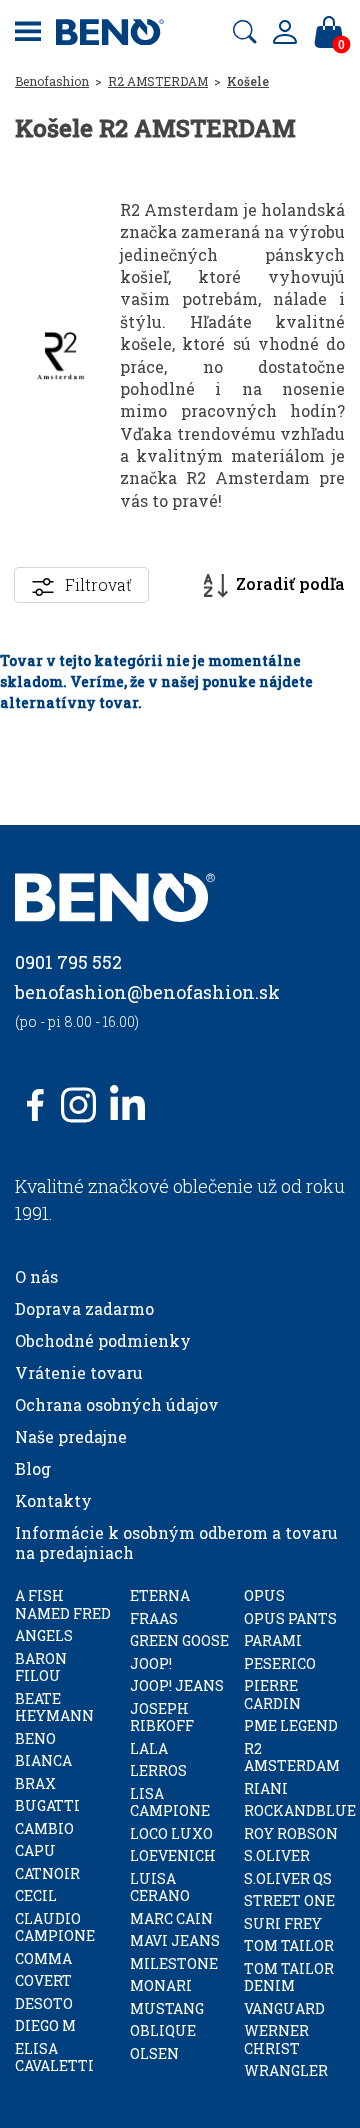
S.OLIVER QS (288, 1878)
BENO (35, 1738)
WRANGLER (286, 2070)
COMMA (43, 1958)
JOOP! (151, 1663)
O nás (36, 1276)
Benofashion (52, 81)
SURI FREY (283, 1923)
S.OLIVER (277, 1855)
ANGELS (44, 1635)
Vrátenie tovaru (79, 1372)
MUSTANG (167, 2008)
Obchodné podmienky (103, 1340)
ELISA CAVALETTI (54, 2057)
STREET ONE (289, 1900)
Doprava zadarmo (84, 1308)
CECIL (36, 1895)
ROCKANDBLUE (300, 1810)
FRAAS (154, 1618)
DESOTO (44, 2003)
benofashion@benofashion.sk (147, 992)
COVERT (43, 1980)
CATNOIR (47, 1873)
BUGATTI (47, 1805)
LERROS (158, 1770)
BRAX (35, 1783)
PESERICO (280, 1663)
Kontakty (53, 1500)
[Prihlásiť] (285, 32)
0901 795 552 (68, 962)
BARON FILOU (41, 1667)
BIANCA (43, 1760)
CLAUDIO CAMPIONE (55, 1927)
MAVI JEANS (175, 1940)
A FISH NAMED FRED (63, 1604)
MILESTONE (174, 1963)
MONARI (161, 1985)
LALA (149, 1748)
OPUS (264, 1595)
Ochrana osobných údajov (117, 1404)
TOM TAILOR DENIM (289, 1977)
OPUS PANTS (290, 1618)
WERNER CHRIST (276, 2039)
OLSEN (154, 2053)
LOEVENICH (173, 1855)
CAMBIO (44, 1828)
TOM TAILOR (289, 1945)
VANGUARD (284, 2008)
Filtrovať (98, 584)
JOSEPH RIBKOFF (162, 1717)
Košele (248, 81)
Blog (33, 1468)
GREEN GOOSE (179, 1640)
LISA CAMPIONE (170, 1802)
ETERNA (160, 1595)
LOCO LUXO (171, 1833)
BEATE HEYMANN (54, 1707)
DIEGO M (45, 2025)
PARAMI (273, 1640)
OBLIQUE (163, 2030)
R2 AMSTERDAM (158, 81)
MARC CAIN (171, 1918)
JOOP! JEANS (177, 1685)
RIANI (266, 1788)
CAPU (35, 1850)
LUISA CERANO (160, 1887)
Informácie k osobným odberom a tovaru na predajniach (176, 1542)
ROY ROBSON (291, 1833)
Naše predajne (71, 1436)
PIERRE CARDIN (272, 1694)
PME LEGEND (291, 1725)
